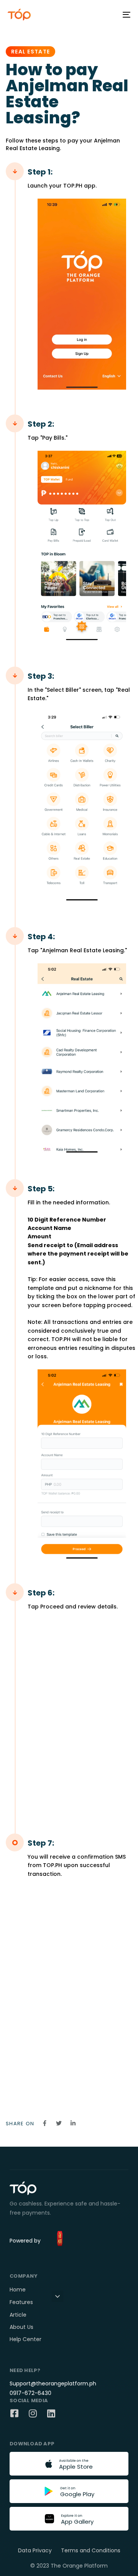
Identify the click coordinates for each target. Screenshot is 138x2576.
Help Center (25, 2339)
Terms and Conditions (91, 2550)
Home (18, 2290)
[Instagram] (33, 2413)
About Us (21, 2327)
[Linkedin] (51, 2413)
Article (18, 2315)
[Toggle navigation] (110, 15)
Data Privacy (35, 2550)
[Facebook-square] (14, 2413)
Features (21, 2302)
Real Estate (30, 52)
